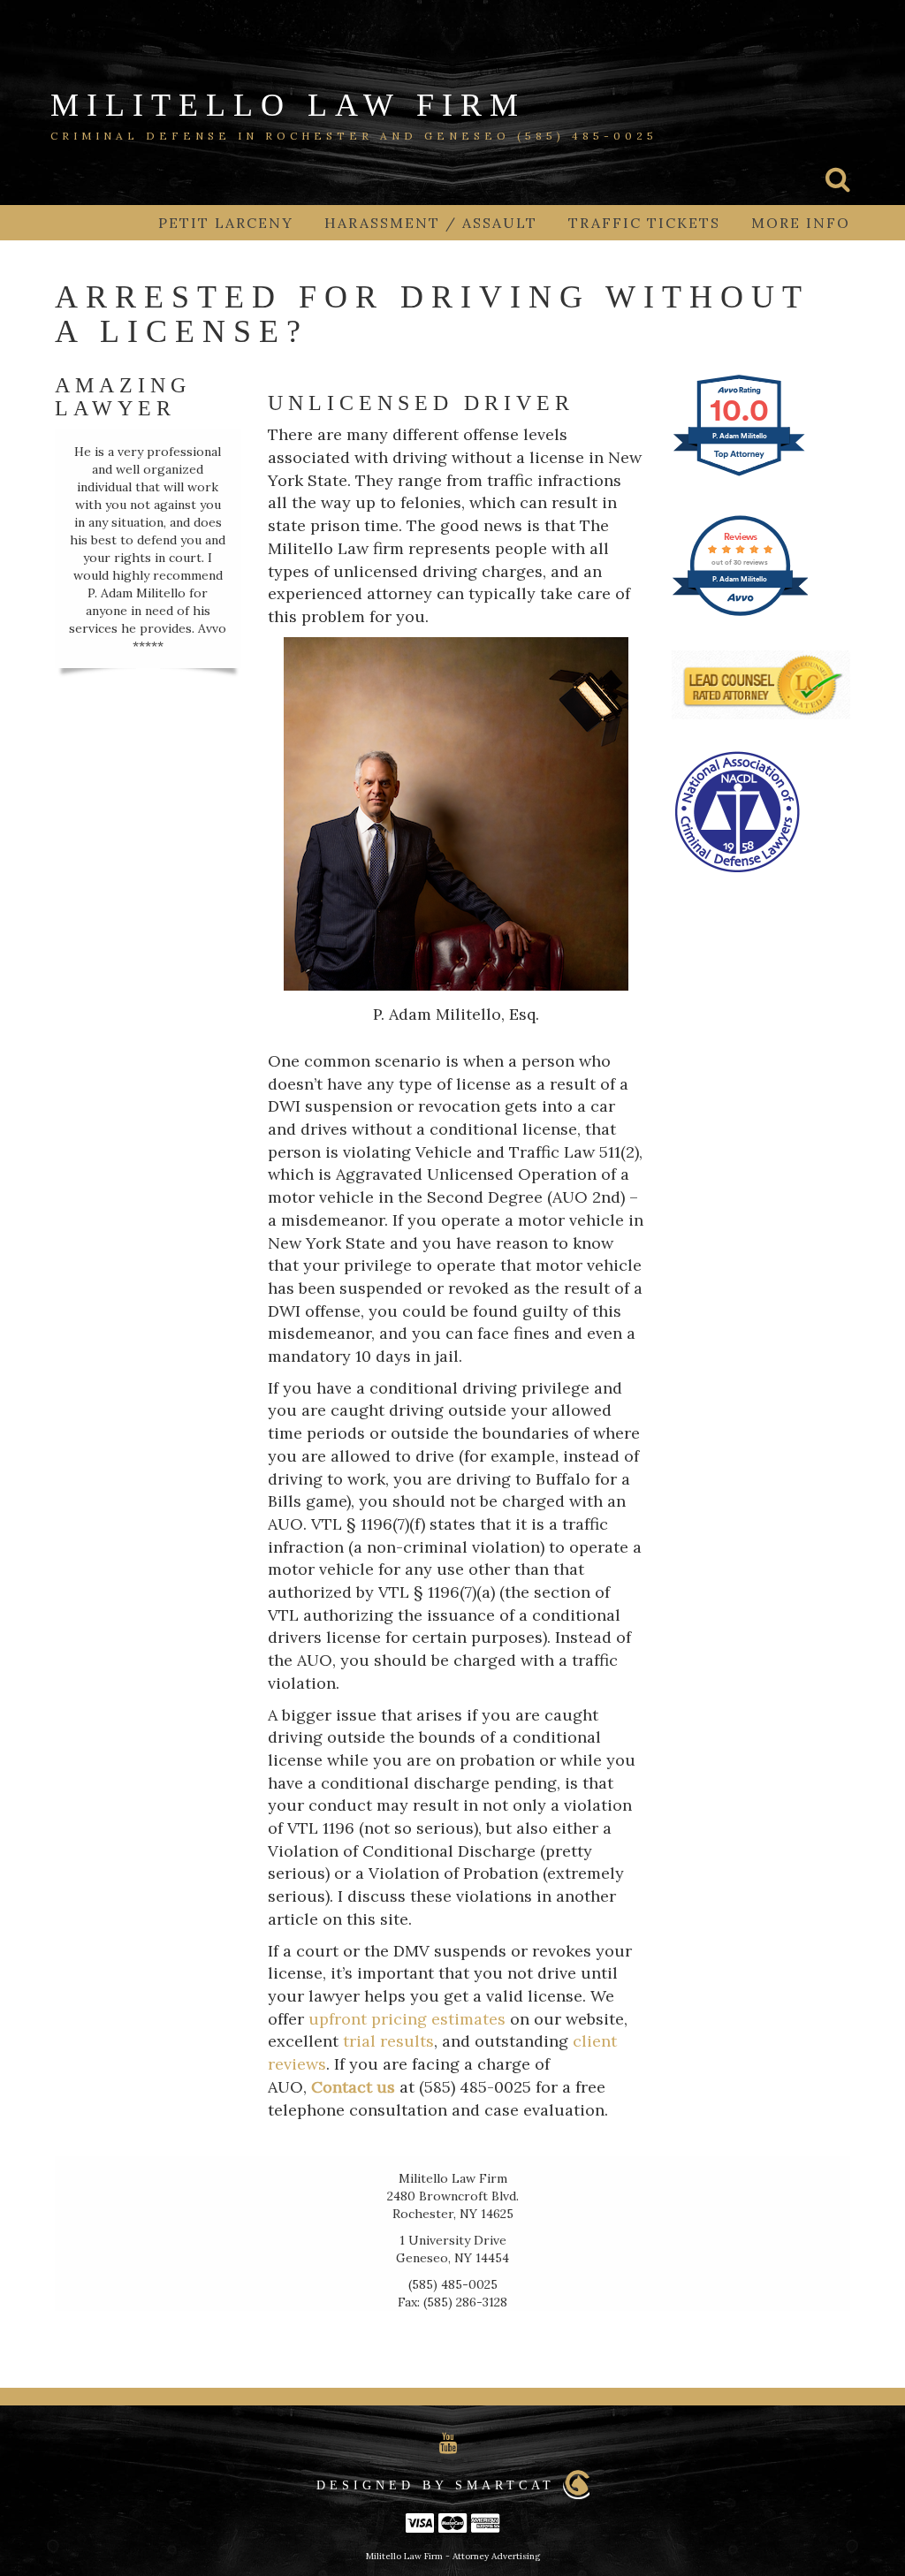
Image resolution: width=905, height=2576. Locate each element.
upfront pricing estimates (407, 2019)
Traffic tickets (644, 223)
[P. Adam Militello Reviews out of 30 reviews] (740, 613)
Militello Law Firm (288, 105)
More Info (801, 223)
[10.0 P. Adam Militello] (740, 474)
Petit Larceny (226, 223)
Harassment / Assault (431, 223)
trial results (388, 2041)
